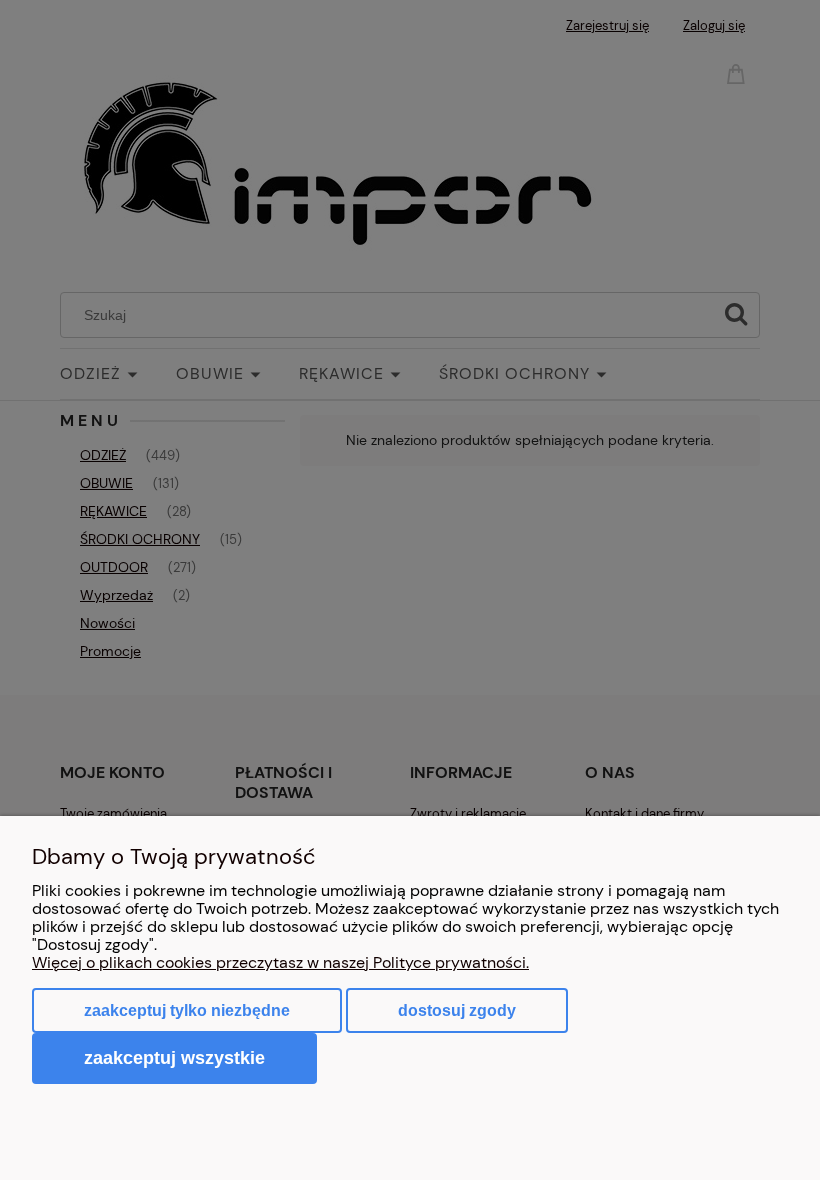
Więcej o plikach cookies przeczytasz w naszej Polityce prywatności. (280, 962)
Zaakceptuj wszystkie (174, 1057)
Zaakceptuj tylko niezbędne (187, 1010)
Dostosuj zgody (457, 1010)
